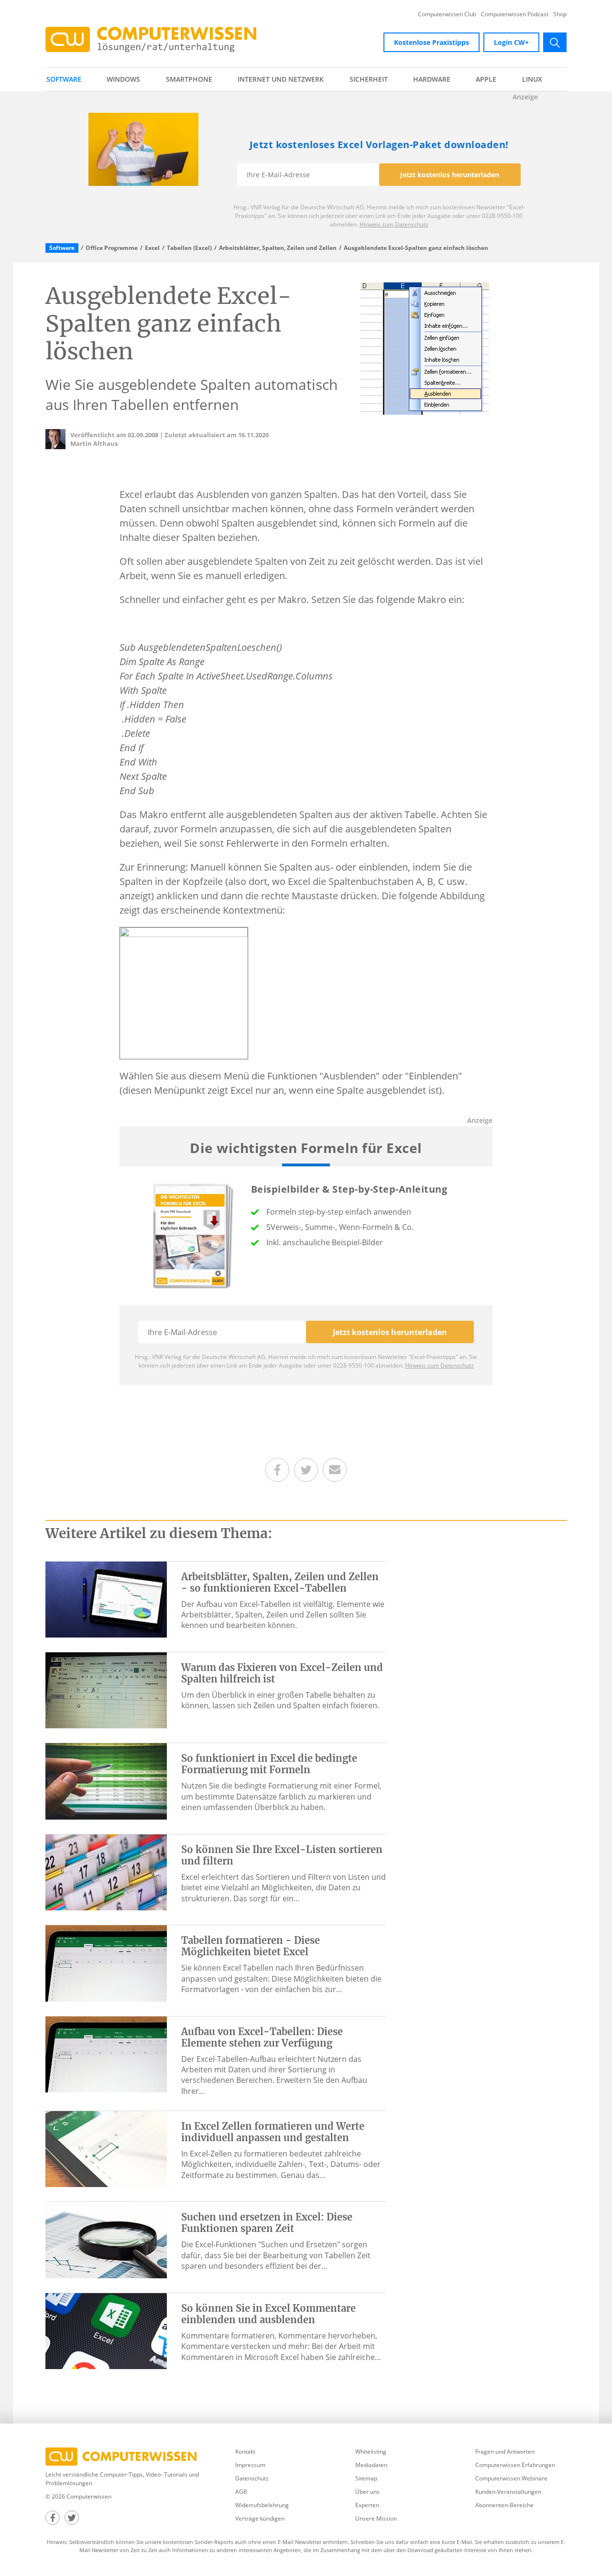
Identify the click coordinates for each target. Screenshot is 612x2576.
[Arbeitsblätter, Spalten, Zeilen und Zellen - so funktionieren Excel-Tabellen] (106, 1599)
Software (64, 79)
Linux (532, 79)
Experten (367, 2505)
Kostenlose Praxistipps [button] (432, 42)
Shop (560, 14)
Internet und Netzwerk (281, 79)
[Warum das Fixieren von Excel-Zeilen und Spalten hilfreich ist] (106, 1690)
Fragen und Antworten (505, 2452)
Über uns (367, 2492)
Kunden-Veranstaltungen (508, 2492)
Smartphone (189, 79)
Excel (152, 248)
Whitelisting (371, 2452)
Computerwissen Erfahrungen (515, 2465)
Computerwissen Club (447, 14)
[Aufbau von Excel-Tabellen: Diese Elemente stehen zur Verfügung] (106, 2053)
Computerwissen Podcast (515, 14)
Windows (123, 79)
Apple (486, 79)
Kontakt (245, 2452)
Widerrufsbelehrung (262, 2505)
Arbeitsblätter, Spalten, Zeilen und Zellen (278, 248)
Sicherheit (369, 79)
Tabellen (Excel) (189, 248)
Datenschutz (252, 2478)
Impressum (250, 2465)
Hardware (432, 79)
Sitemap (366, 2478)
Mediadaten (371, 2465)
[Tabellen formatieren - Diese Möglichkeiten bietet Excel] (106, 1962)
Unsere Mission (376, 2518)
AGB (241, 2492)
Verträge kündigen (260, 2518)
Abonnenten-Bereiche (504, 2505)
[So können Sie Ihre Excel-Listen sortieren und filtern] (106, 1872)
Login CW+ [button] (511, 42)
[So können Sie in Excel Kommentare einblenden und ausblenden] (106, 2330)
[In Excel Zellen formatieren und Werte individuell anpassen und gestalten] (106, 2148)
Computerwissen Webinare (511, 2478)
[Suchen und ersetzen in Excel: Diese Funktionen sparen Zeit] (106, 2239)
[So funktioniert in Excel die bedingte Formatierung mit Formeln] (106, 1780)
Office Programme (112, 248)
